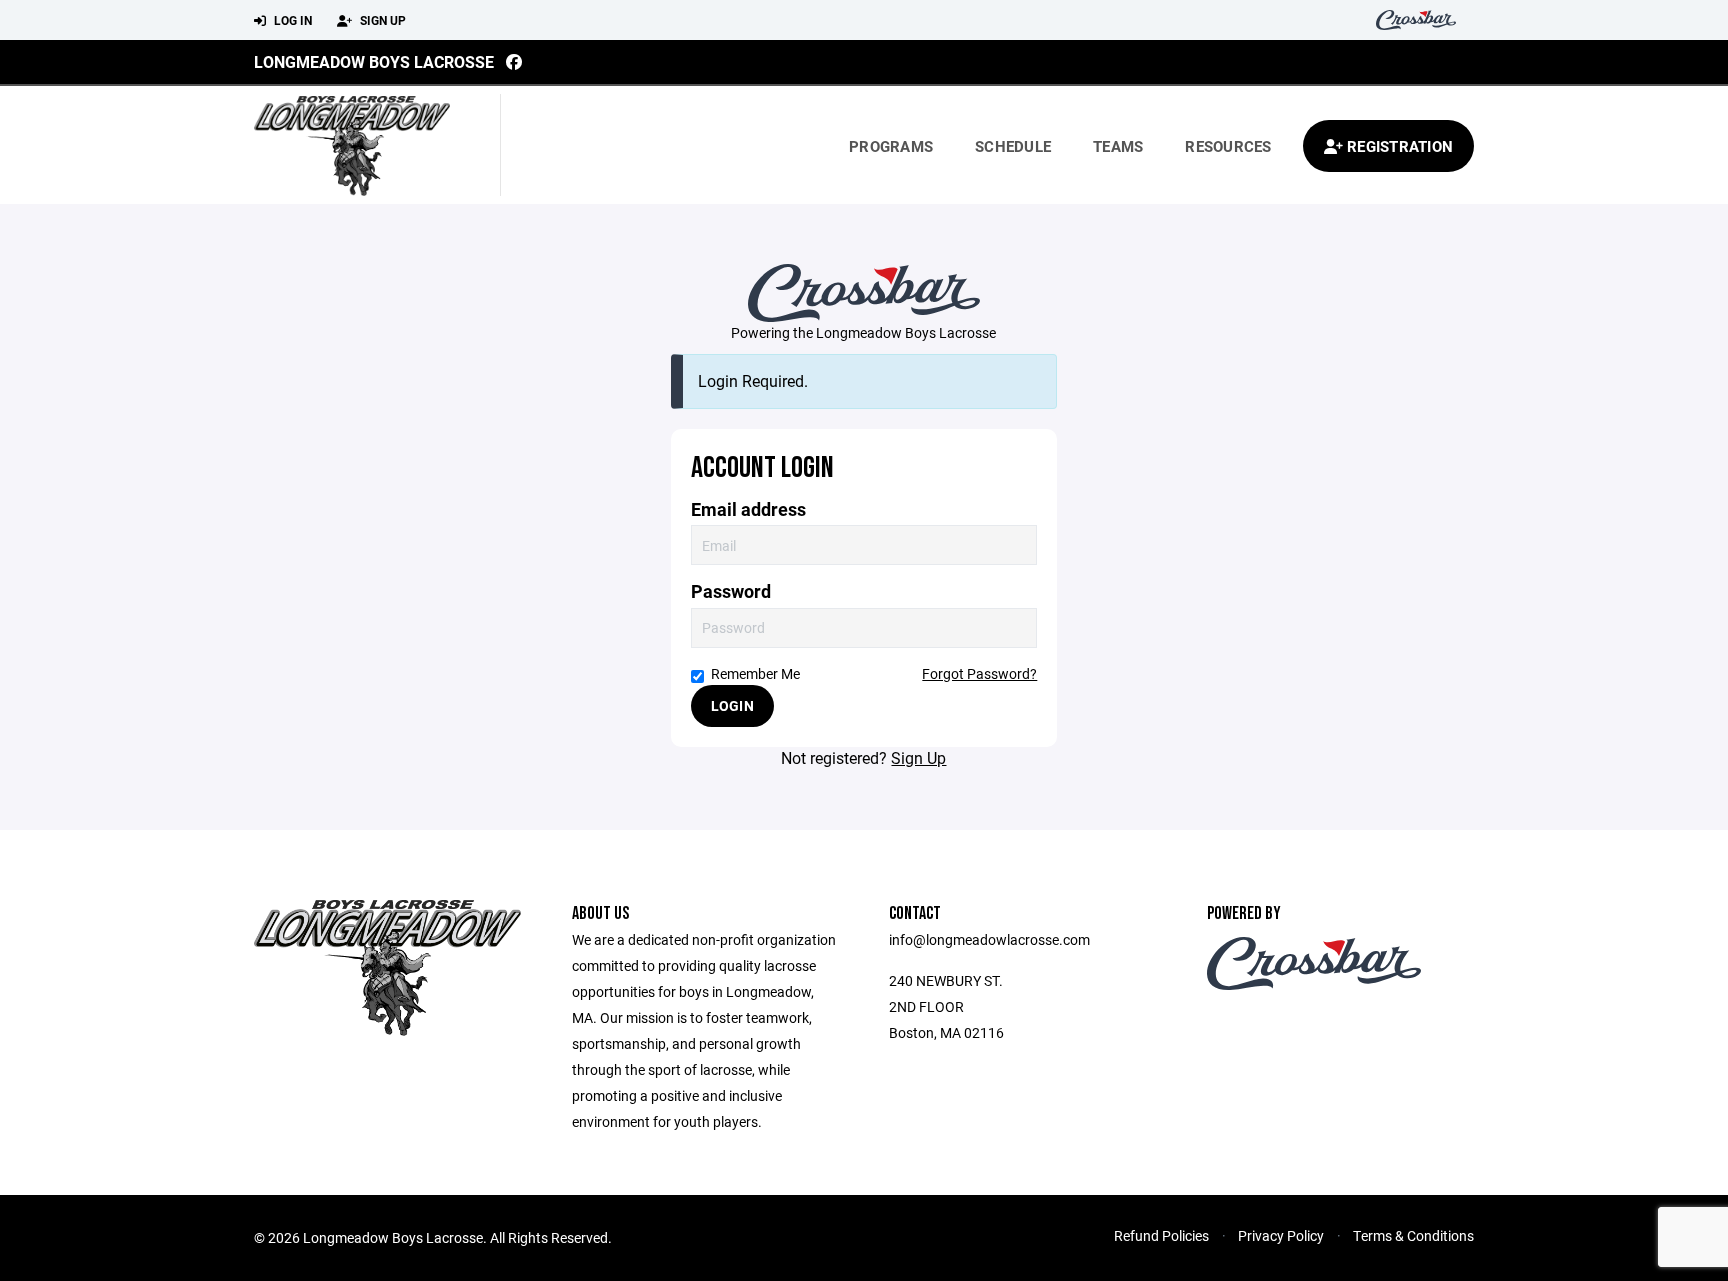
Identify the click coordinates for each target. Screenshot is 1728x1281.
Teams (1118, 146)
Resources (1228, 146)
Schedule (1013, 146)
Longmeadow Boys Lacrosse (374, 61)
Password (731, 591)
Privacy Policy (1281, 1235)
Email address (748, 509)
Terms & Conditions (1413, 1235)
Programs (891, 146)
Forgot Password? (979, 673)
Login (732, 705)
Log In (291, 20)
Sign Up (381, 20)
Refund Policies (1161, 1235)
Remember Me (755, 673)
